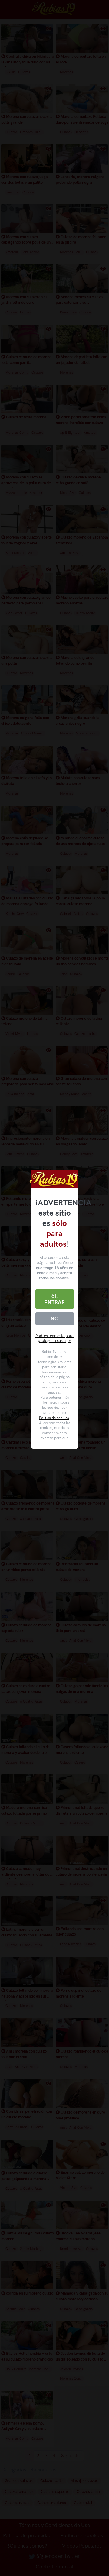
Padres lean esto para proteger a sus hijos (54, 1338)
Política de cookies (54, 1418)
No (54, 1319)
